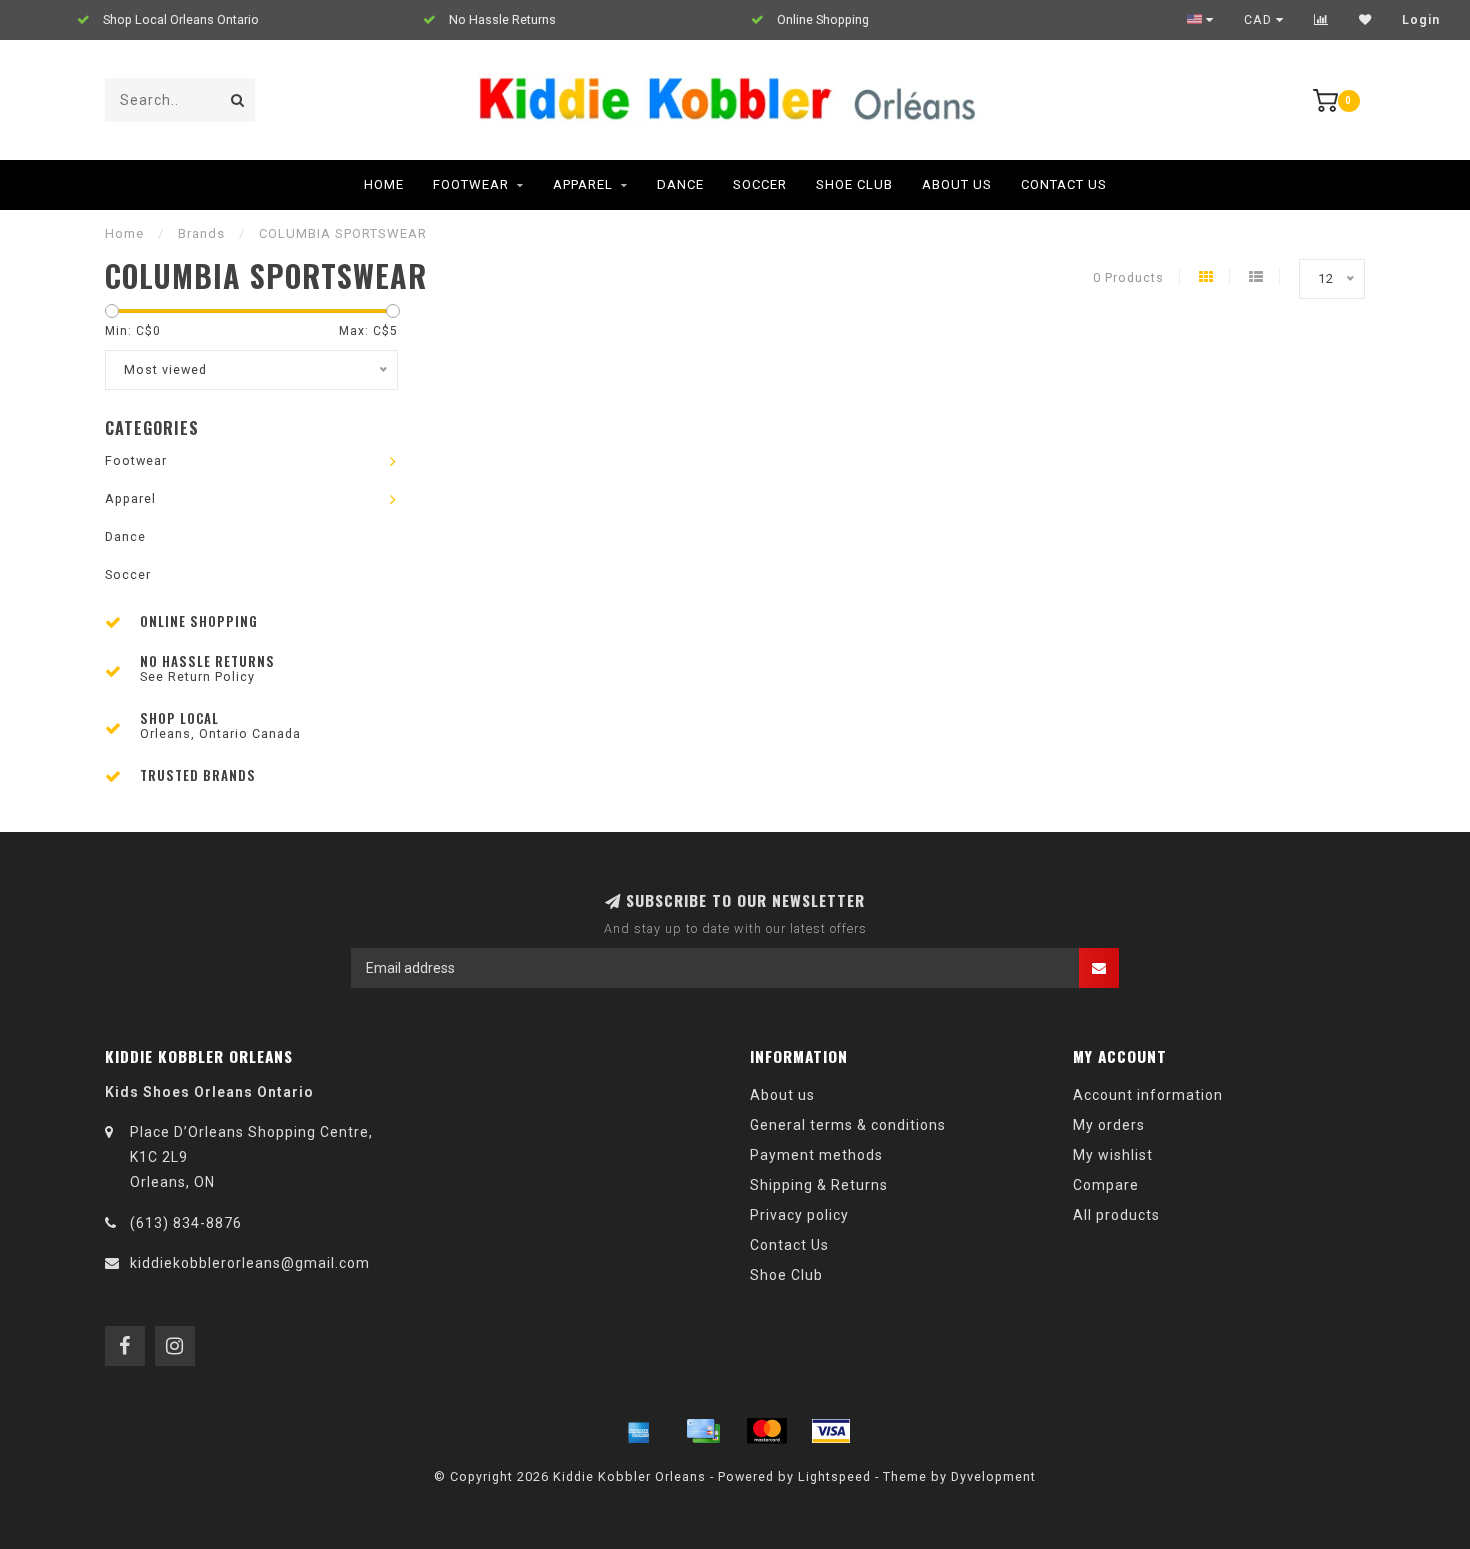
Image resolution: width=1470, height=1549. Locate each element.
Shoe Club (854, 184)
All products (1116, 1215)
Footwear (471, 184)
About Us (957, 184)
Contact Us (1064, 184)
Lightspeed (834, 1476)
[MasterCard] (767, 1431)
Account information (1148, 1095)
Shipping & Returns (819, 1185)
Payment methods (816, 1155)
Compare (1106, 1185)
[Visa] (831, 1431)
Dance (680, 184)
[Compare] (1321, 20)
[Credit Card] (703, 1431)
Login (1421, 20)
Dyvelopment (993, 1476)
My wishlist (1113, 1155)
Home (384, 184)
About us (782, 1095)
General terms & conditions (848, 1125)
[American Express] (639, 1431)
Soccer (760, 184)
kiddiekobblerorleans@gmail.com (250, 1263)
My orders (1109, 1125)
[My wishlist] (1365, 20)
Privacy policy (799, 1215)
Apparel (583, 184)
